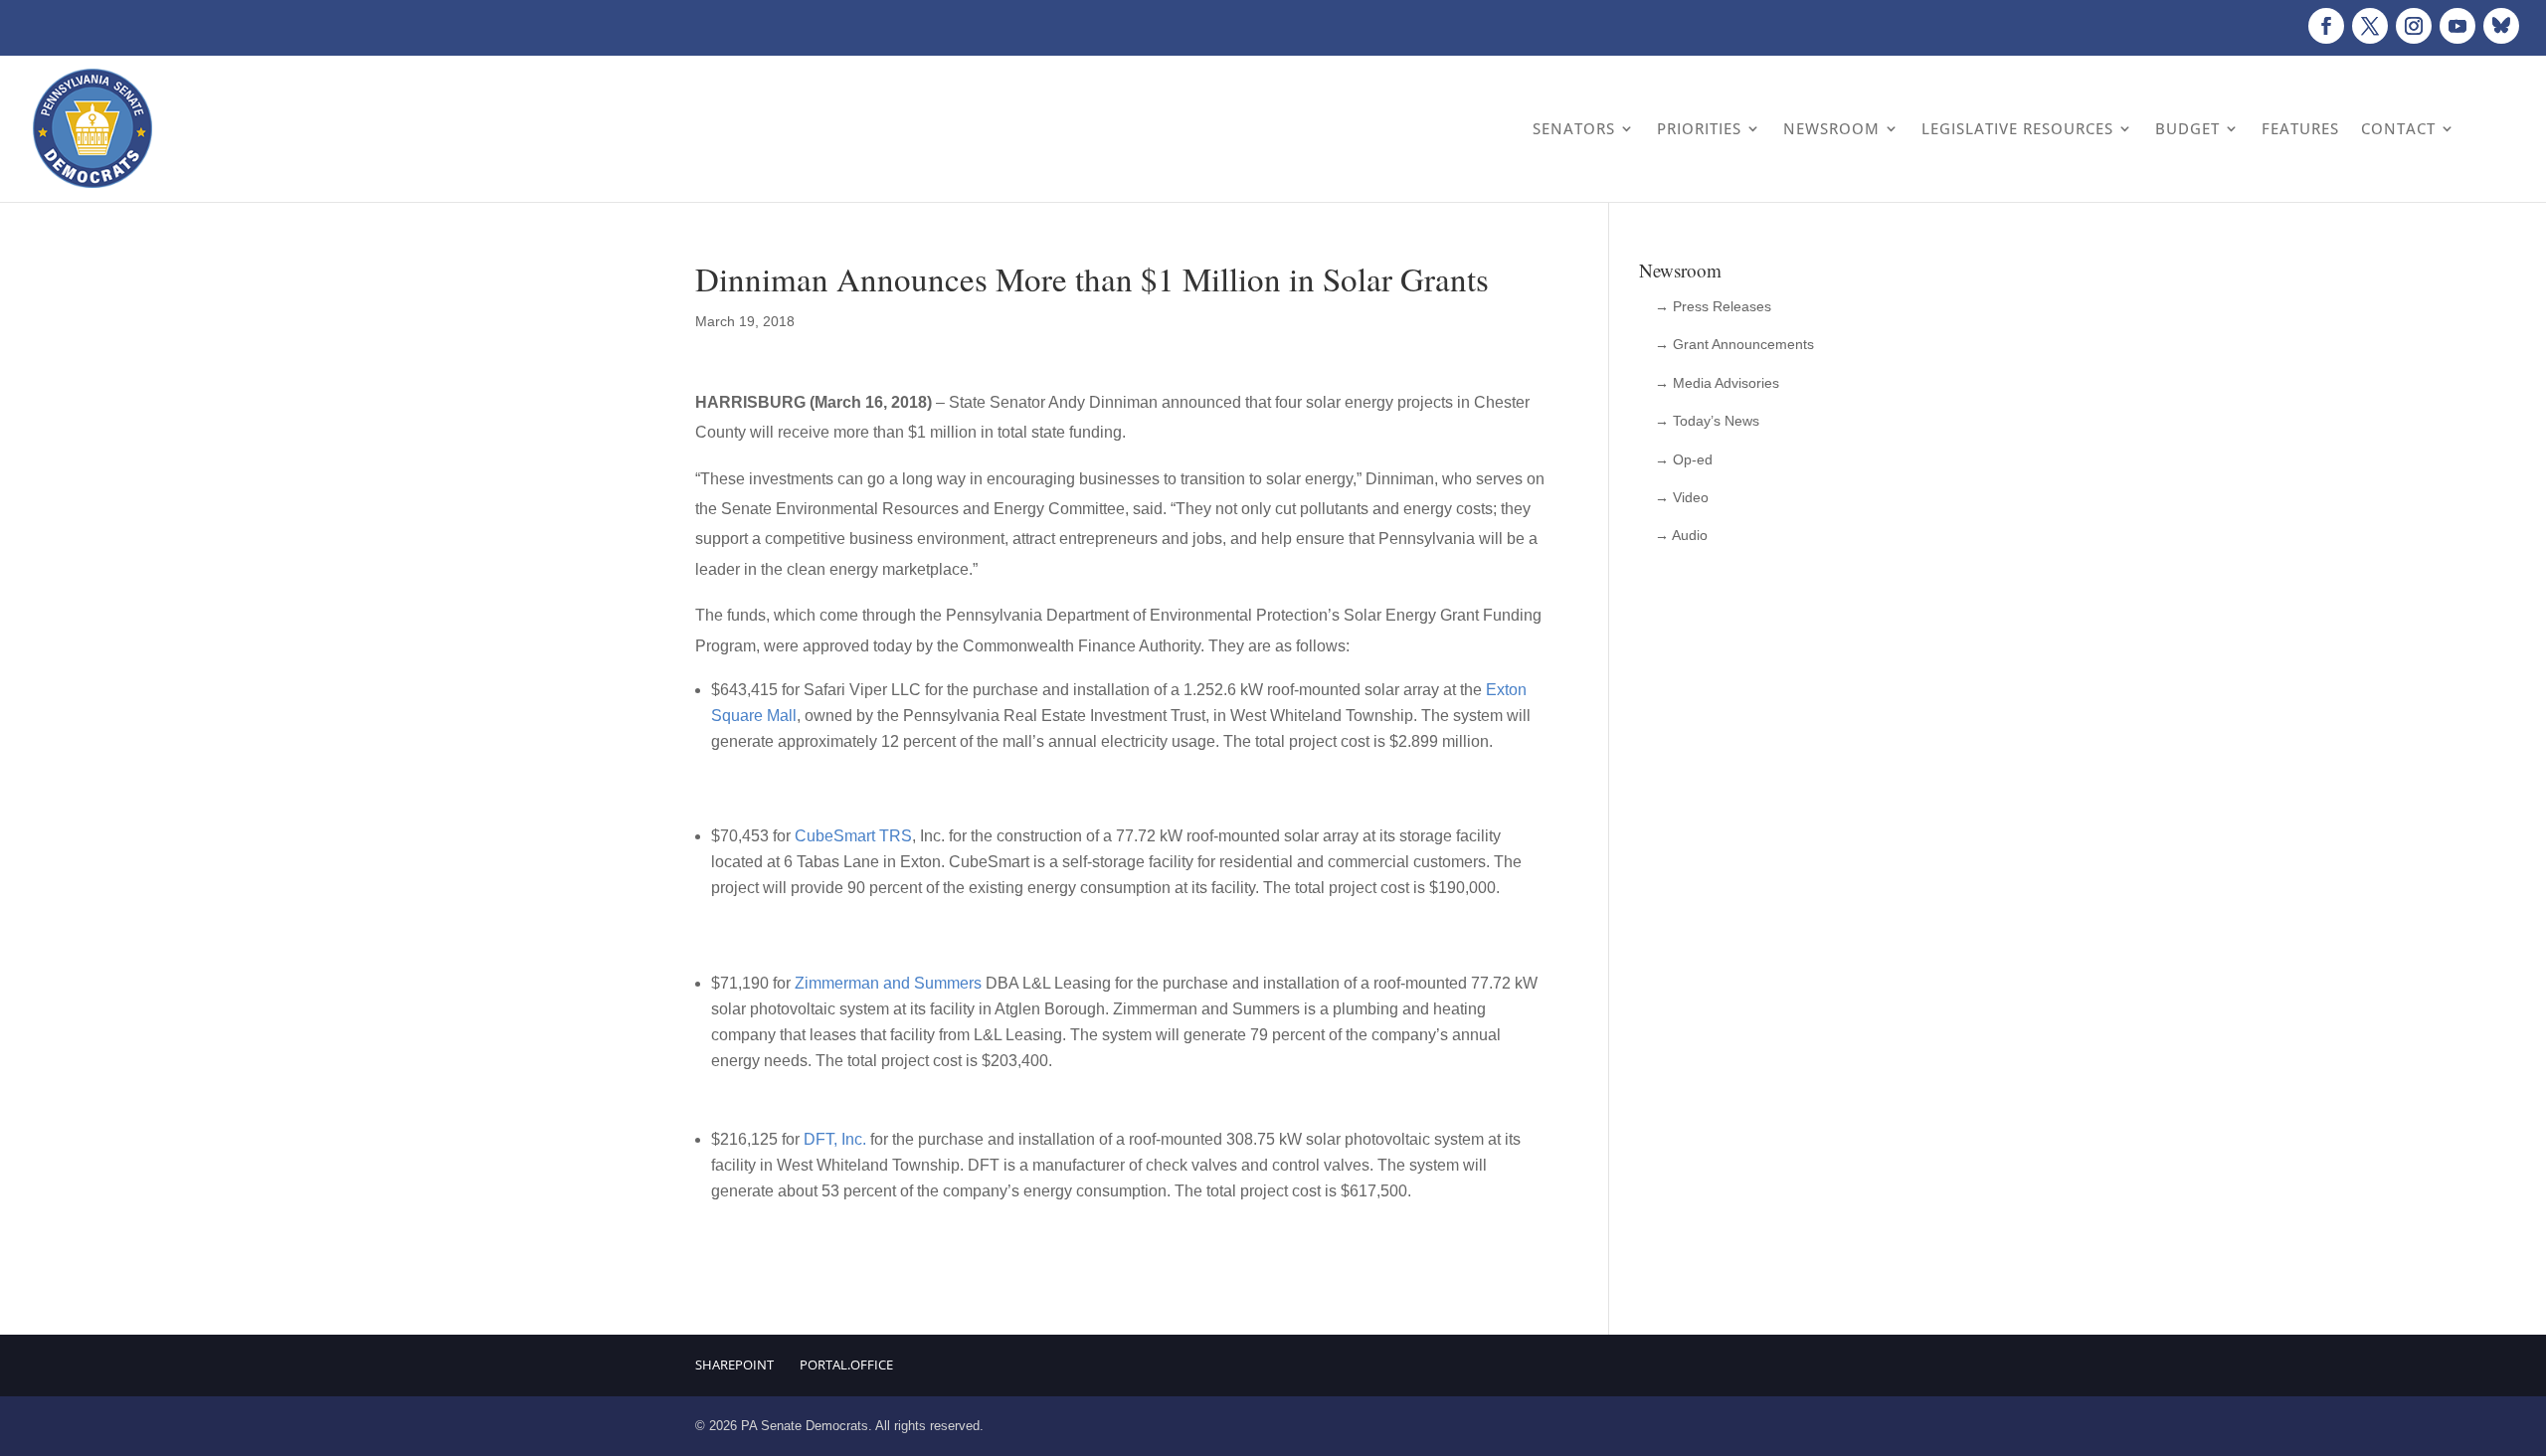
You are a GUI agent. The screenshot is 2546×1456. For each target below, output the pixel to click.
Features (2300, 128)
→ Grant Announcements (1734, 344)
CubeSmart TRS (853, 836)
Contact (2398, 128)
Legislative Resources (2017, 128)
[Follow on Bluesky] (2501, 26)
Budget (2187, 128)
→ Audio (1681, 535)
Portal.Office (846, 1365)
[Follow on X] (2370, 26)
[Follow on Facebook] (2326, 26)
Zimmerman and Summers (888, 983)
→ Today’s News (1707, 421)
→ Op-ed (1684, 459)
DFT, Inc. (835, 1139)
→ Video (1682, 497)
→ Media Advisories (1717, 383)
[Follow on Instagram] (2414, 26)
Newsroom (1831, 128)
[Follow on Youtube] (2457, 26)
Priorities (1699, 128)
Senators (1574, 128)
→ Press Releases (1713, 306)
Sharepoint (734, 1365)
